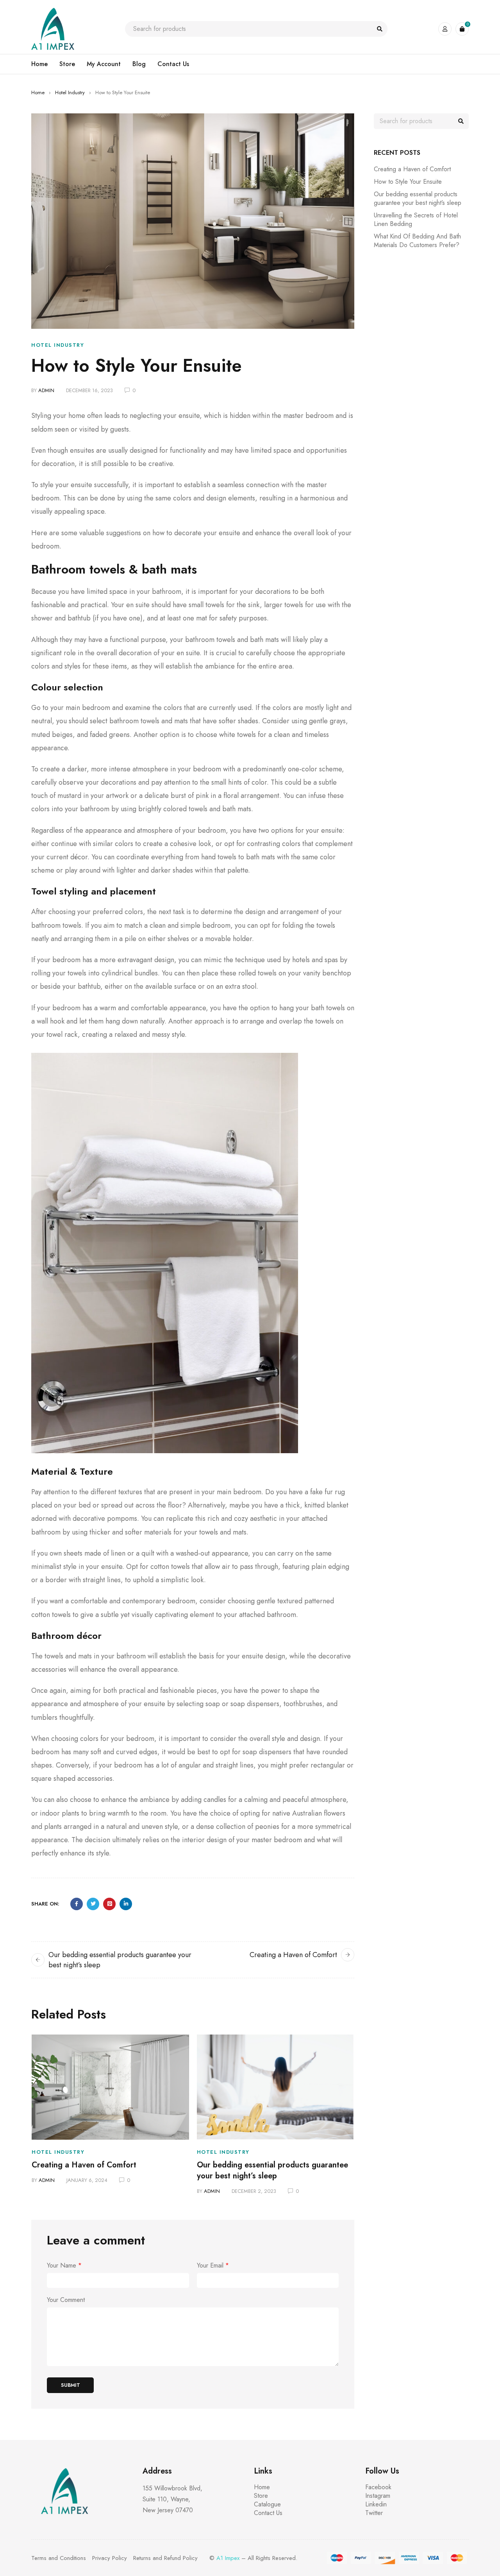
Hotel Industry (70, 92)
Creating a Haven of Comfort (293, 1955)
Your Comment (66, 2300)
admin (46, 390)
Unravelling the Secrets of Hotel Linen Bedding (416, 220)
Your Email (213, 2266)
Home (38, 92)
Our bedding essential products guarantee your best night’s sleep (272, 2170)
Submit (71, 2385)
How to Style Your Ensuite (408, 182)
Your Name (64, 2266)
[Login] (445, 29)
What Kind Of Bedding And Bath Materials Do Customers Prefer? (417, 241)
